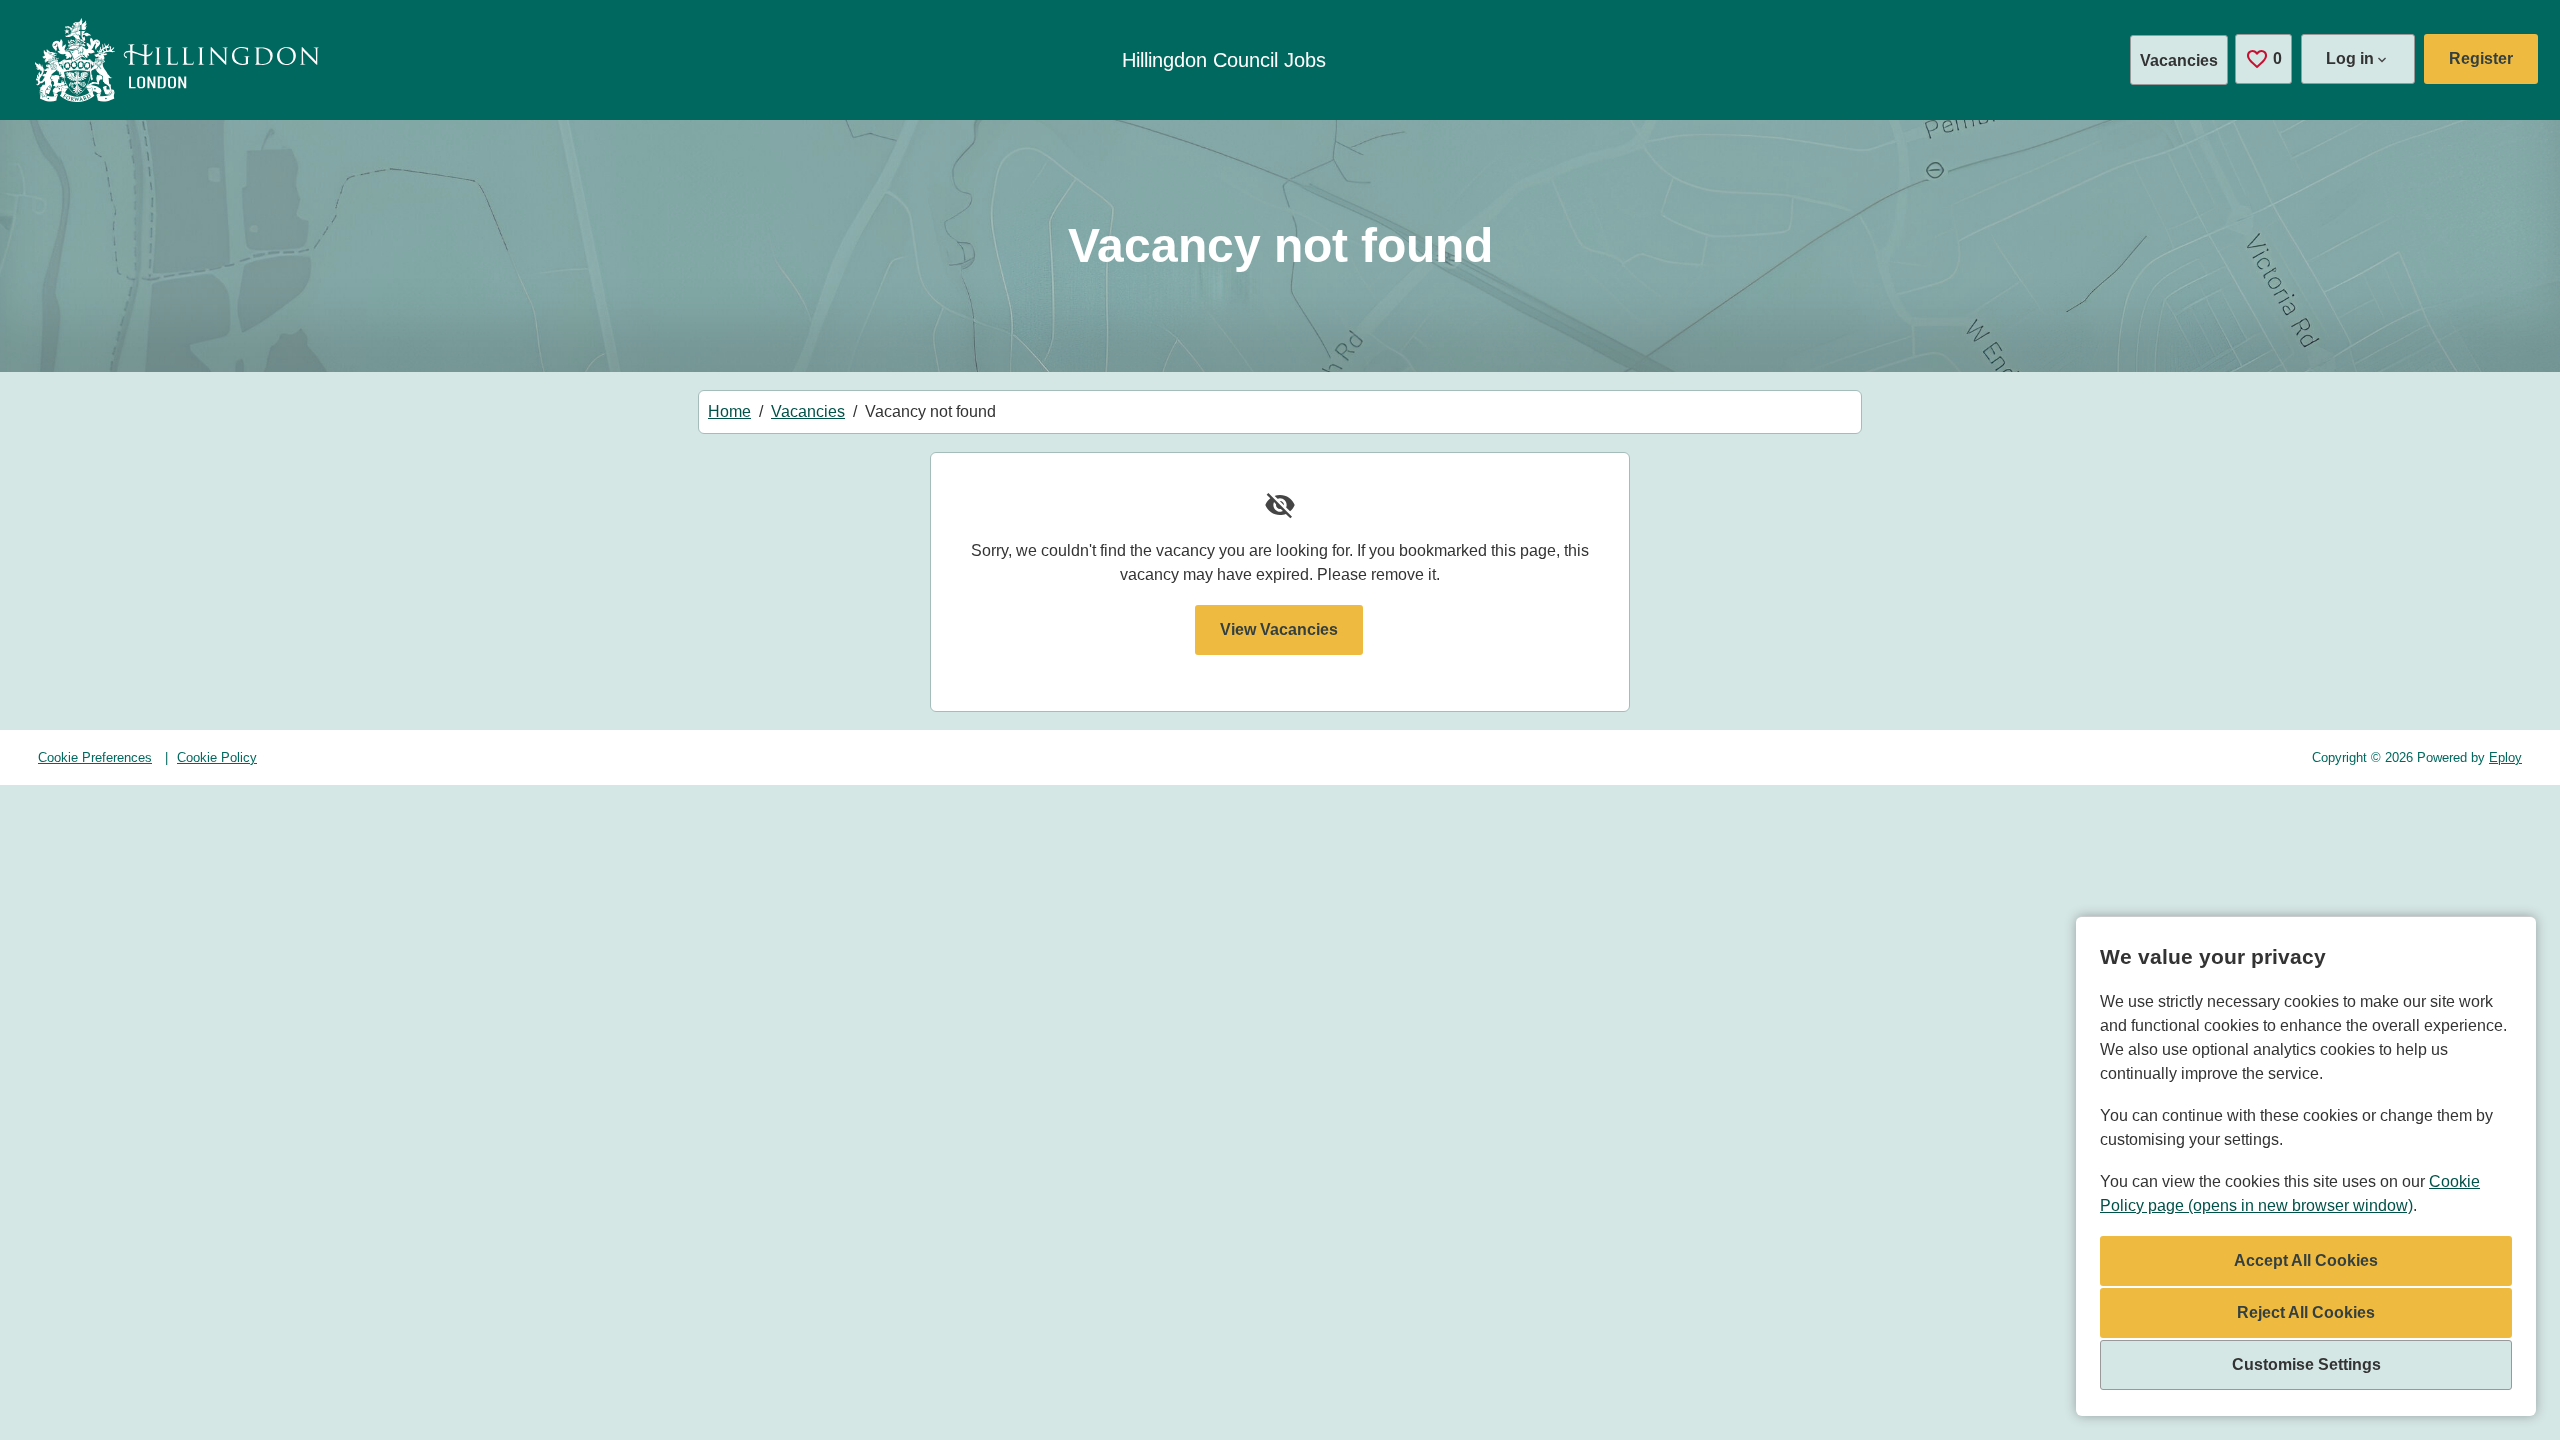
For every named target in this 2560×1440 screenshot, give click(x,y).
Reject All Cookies (2306, 1312)
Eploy (2505, 757)
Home (729, 411)
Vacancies (2179, 60)
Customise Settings (2306, 1364)
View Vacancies (1279, 629)
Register (2481, 58)
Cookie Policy (217, 757)
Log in (2350, 58)
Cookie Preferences (95, 757)
